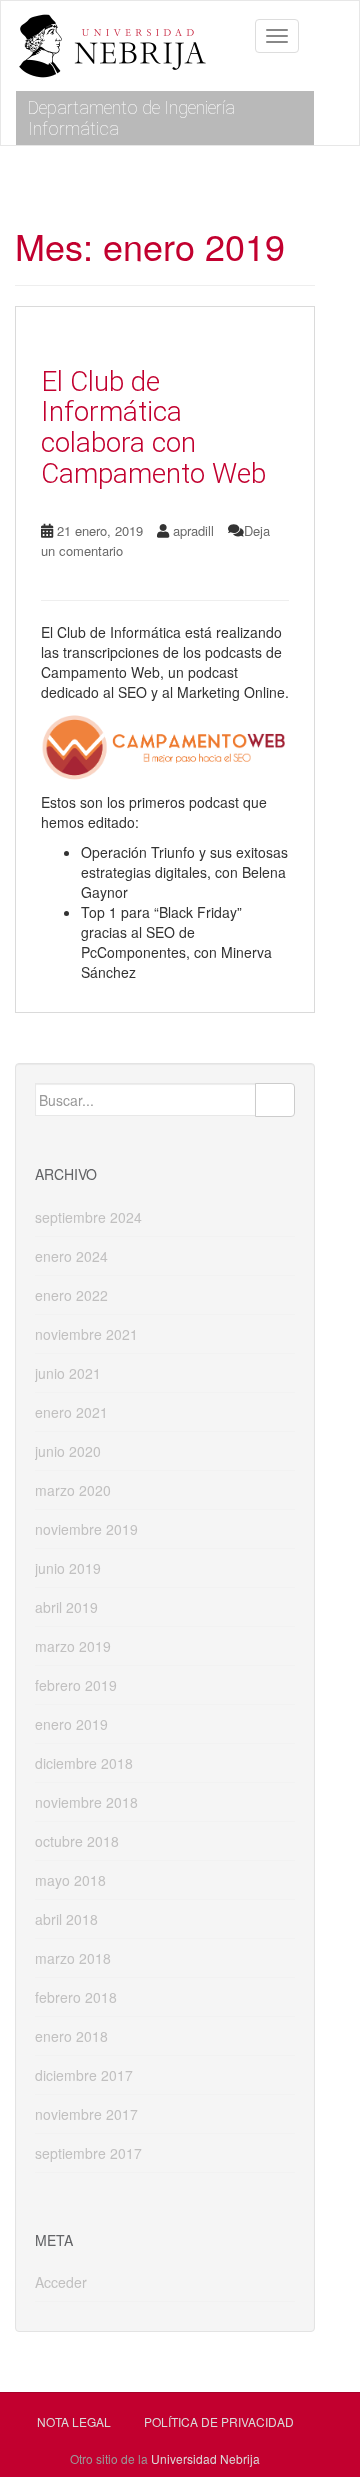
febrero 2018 (76, 1997)
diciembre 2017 (84, 2075)
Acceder (61, 2282)
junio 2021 (68, 1373)
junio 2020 (68, 1451)
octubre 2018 (77, 1841)
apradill (193, 530)
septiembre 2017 (88, 2153)
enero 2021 (71, 1412)
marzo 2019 (73, 1646)
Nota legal (74, 2421)
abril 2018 (66, 1919)
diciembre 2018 (84, 1763)
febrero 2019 (76, 1685)
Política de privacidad (219, 2421)
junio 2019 (68, 1568)
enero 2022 (71, 1295)
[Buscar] (275, 1100)
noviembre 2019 (86, 1529)
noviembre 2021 (86, 1334)
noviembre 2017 (86, 2114)
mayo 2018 (70, 1880)
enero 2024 (71, 1256)
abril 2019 (66, 1607)
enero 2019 (71, 1724)
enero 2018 (71, 2036)
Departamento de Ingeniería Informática (131, 118)
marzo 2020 (73, 1490)
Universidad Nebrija (205, 2458)
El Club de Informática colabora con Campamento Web (153, 427)
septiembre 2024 (88, 1217)
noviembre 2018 (86, 1802)
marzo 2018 (73, 1958)
